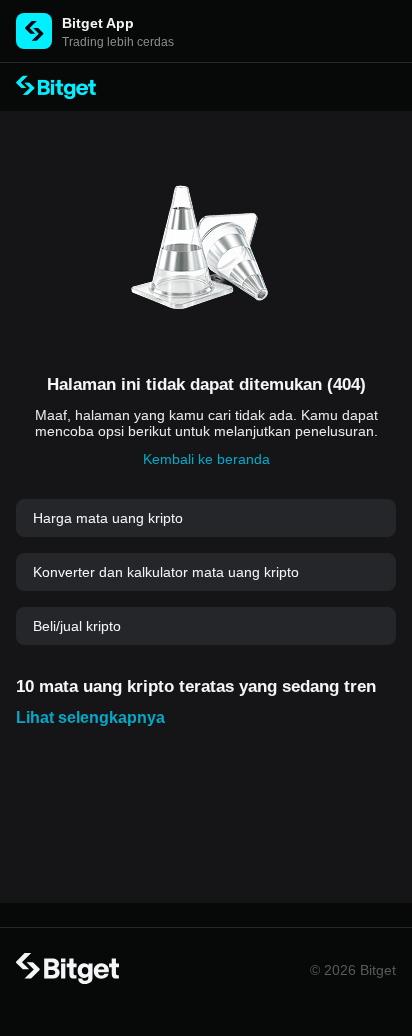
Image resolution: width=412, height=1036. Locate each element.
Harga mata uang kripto (108, 518)
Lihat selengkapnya (90, 717)
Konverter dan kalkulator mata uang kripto (166, 572)
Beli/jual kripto (77, 626)
